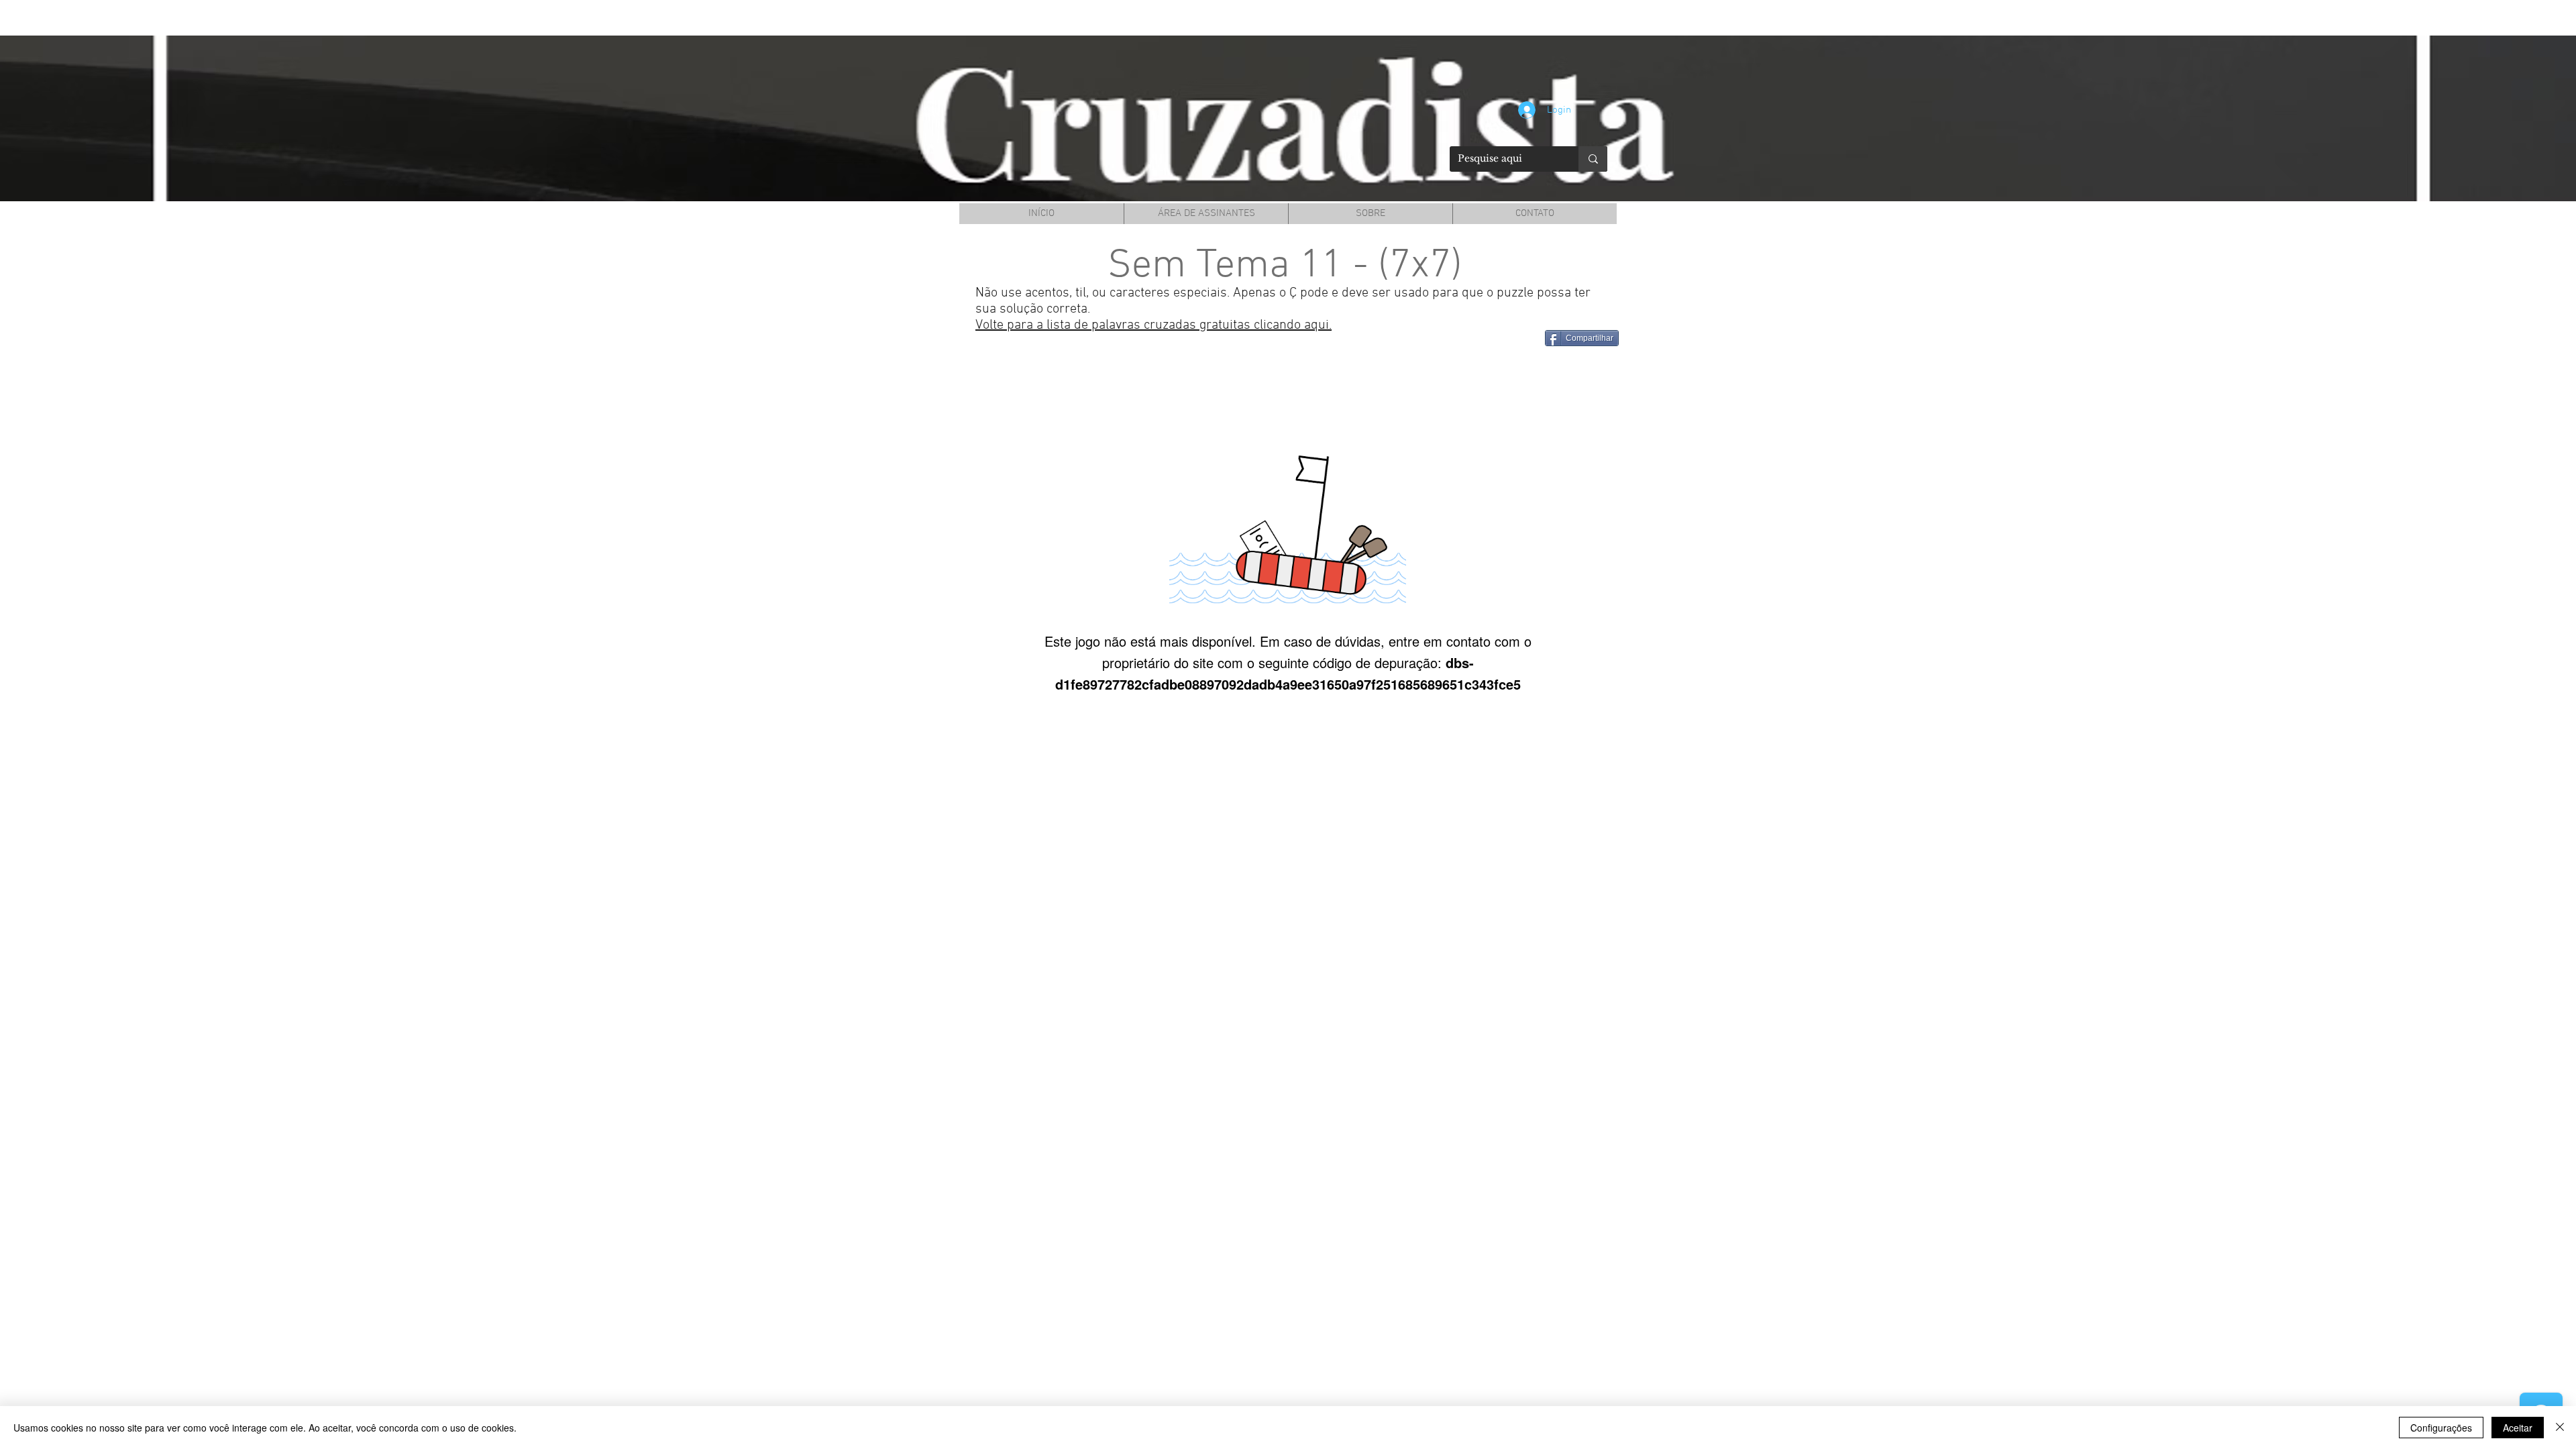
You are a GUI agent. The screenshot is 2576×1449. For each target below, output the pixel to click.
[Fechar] (2560, 1428)
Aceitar (2518, 1428)
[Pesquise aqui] (1593, 159)
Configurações (2441, 1428)
